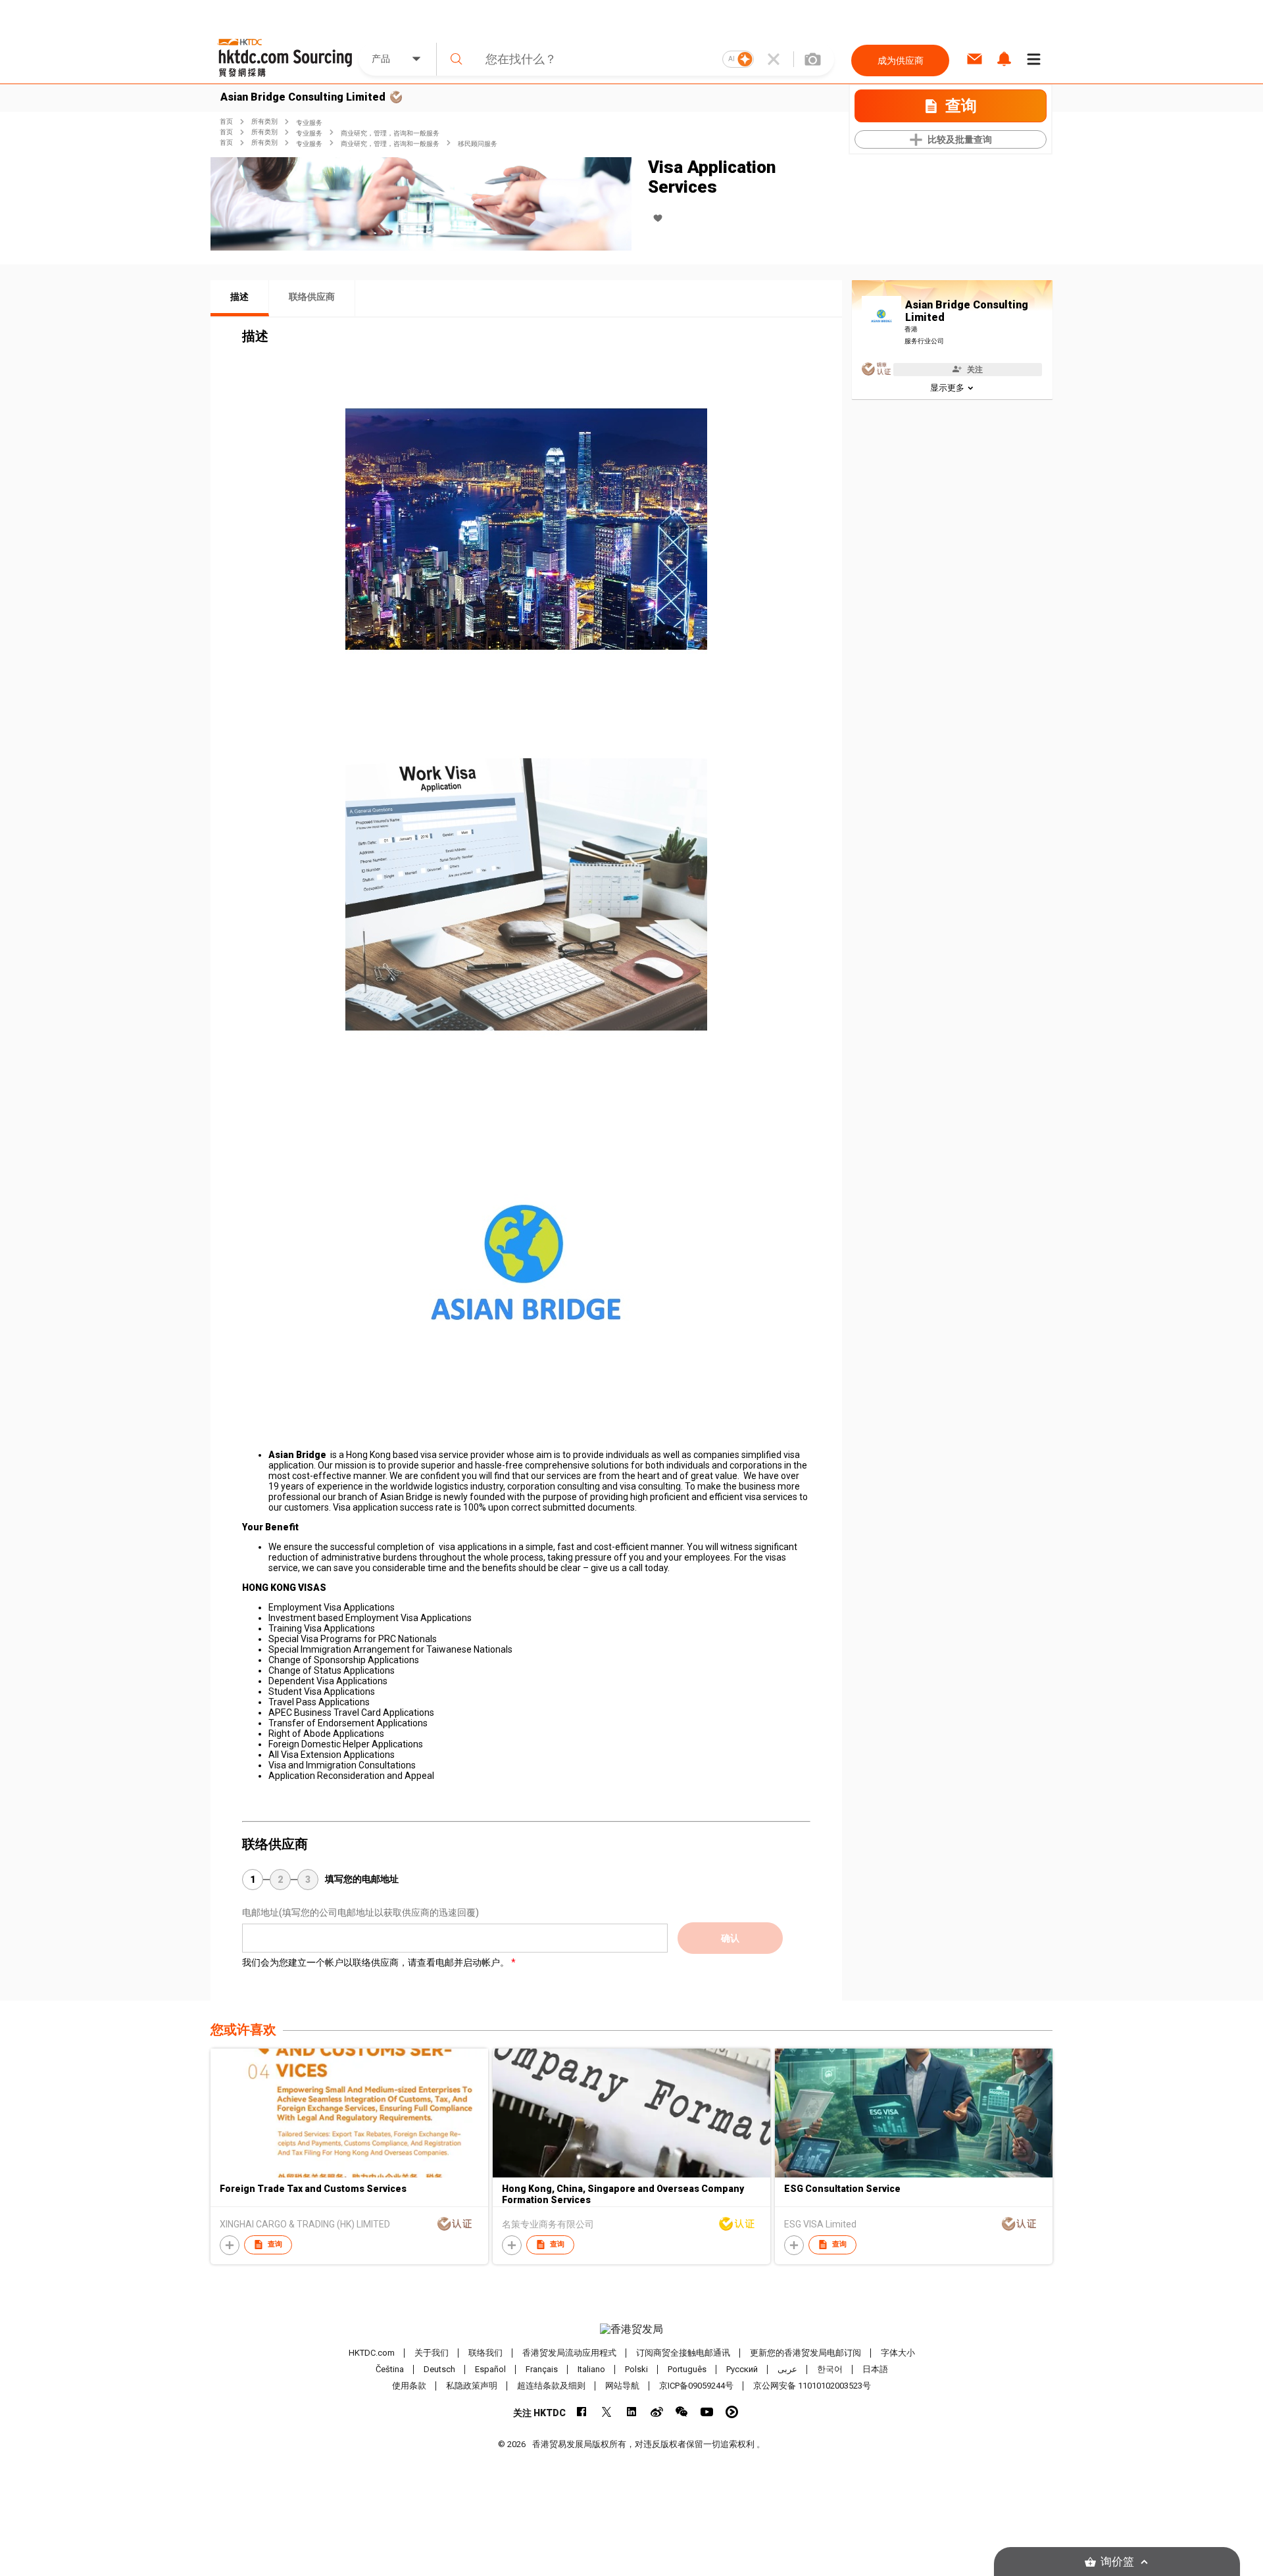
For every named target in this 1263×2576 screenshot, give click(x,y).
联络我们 (485, 2353)
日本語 (875, 2369)
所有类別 (264, 121)
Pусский (742, 2369)
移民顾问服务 (478, 144)
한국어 (830, 2369)
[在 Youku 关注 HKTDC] (732, 2412)
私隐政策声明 (472, 2386)
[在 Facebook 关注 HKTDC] (582, 2412)
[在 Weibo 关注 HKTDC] (657, 2412)
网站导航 (622, 2386)
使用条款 (409, 2386)
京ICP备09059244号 (696, 2386)
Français (542, 2369)
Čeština (390, 2369)
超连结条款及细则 (551, 2386)
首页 (226, 121)
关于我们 (432, 2353)
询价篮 (1117, 2562)
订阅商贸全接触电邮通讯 (683, 2353)
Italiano (591, 2369)
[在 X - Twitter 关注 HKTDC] (607, 2412)
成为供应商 (901, 61)
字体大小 (898, 2353)
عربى (787, 2369)
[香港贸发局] (631, 2329)
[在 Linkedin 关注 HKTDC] (632, 2412)
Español (490, 2369)
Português (687, 2369)
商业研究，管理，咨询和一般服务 (390, 133)
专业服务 (309, 123)
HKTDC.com (372, 2353)
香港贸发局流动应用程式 (569, 2353)
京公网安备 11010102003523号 (812, 2386)
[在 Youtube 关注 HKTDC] (707, 2412)
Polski (636, 2369)
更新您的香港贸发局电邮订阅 (805, 2353)
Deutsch (439, 2369)
